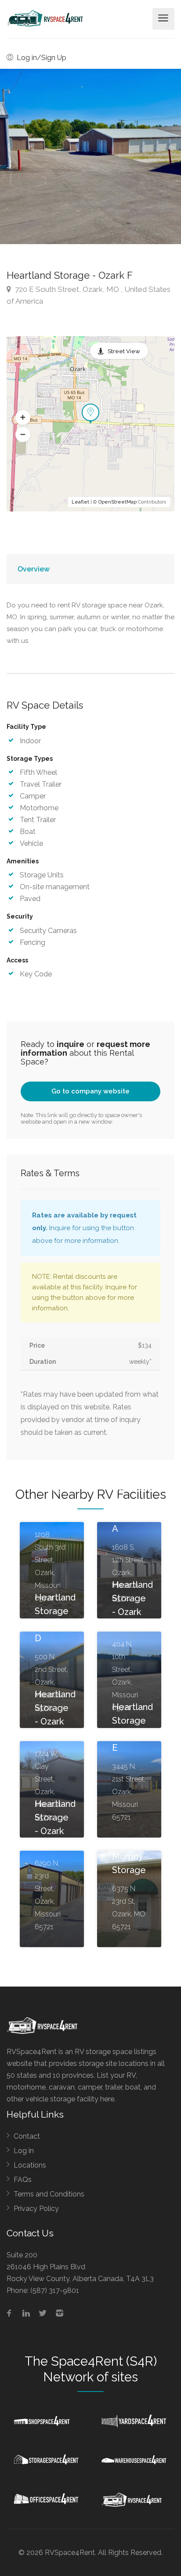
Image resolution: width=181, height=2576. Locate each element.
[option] (90, 156)
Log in (24, 2151)
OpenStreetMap (118, 502)
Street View (124, 351)
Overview (34, 569)
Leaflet (80, 502)
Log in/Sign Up (41, 58)
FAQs (23, 2180)
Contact (27, 2136)
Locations (30, 2165)
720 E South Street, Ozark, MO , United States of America (89, 295)
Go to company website (90, 1091)
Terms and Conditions (49, 2194)
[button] (23, 418)
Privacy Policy (36, 2209)
